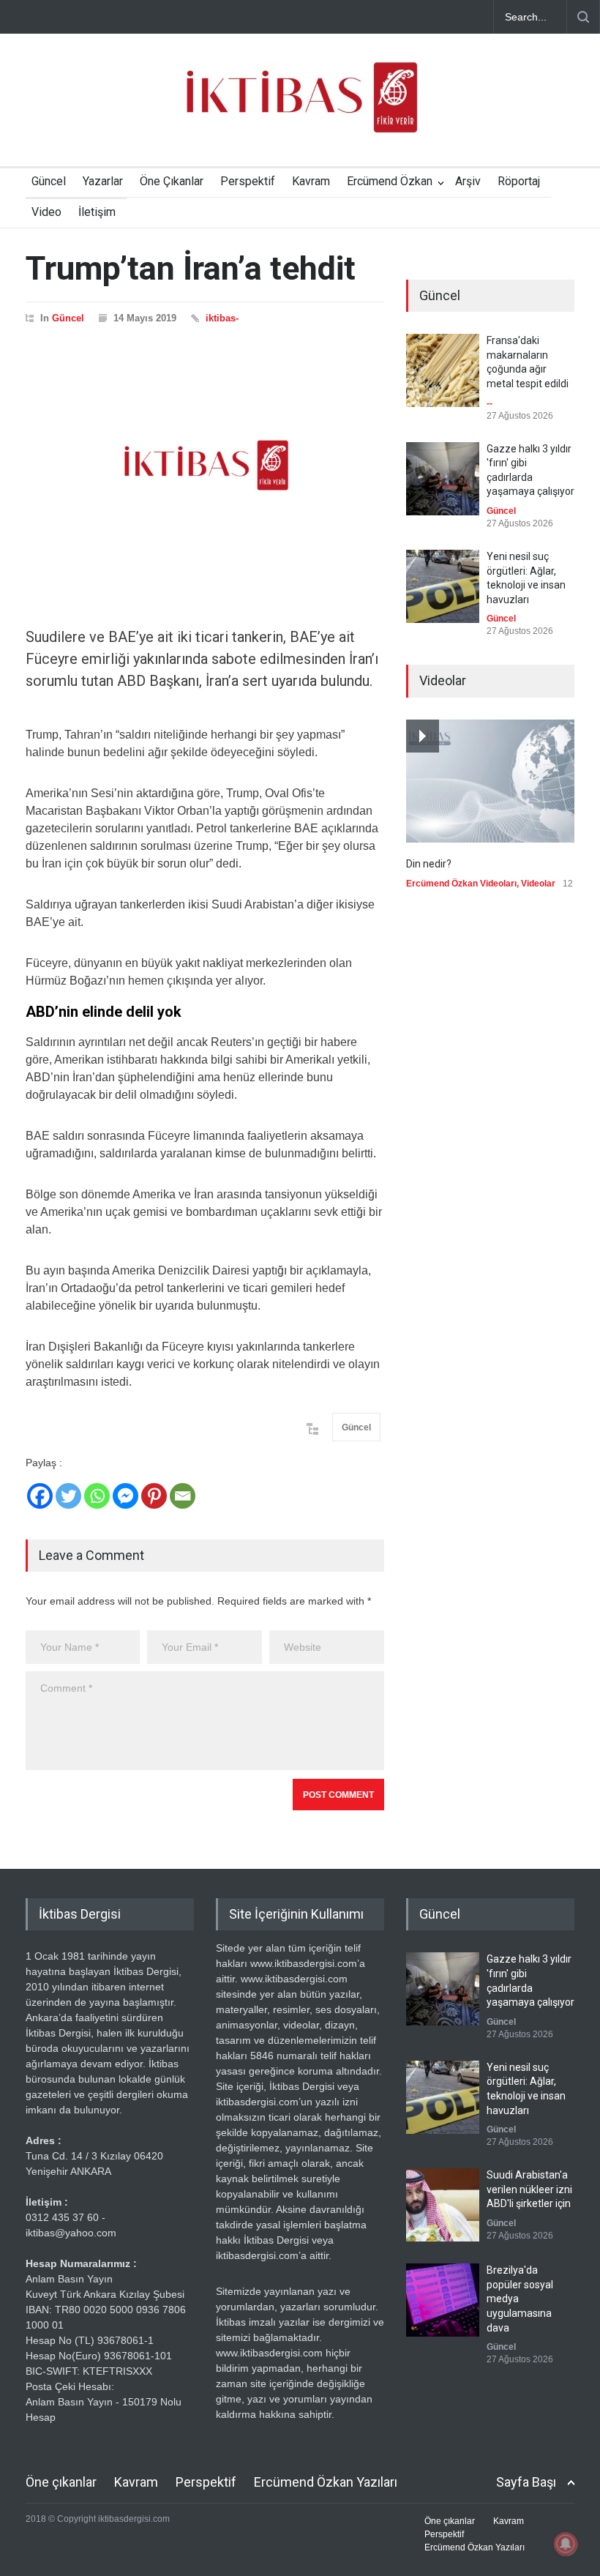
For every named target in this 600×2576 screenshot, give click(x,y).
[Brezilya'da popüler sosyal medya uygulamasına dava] (443, 2300)
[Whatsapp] (97, 1496)
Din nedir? (429, 864)
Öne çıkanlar (61, 2482)
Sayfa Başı (526, 2482)
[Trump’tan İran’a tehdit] (205, 466)
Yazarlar (103, 181)
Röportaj (519, 181)
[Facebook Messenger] (125, 1496)
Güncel (49, 181)
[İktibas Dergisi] (300, 110)
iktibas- (222, 318)
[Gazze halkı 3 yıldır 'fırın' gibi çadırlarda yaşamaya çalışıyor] (443, 479)
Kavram (311, 181)
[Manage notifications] (566, 2544)
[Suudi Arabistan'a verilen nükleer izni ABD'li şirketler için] (443, 2205)
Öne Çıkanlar (172, 181)
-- (490, 403)
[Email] (183, 1496)
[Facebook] (40, 1496)
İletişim (97, 212)
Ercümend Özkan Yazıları (326, 2482)
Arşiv (468, 181)
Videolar (538, 884)
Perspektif (248, 181)
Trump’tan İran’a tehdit (191, 268)
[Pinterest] (154, 1496)
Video (46, 212)
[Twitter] (68, 1496)
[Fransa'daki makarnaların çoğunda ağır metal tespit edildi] (443, 370)
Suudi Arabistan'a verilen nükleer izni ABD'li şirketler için (529, 2189)
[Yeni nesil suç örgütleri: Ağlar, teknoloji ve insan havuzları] (443, 586)
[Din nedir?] (490, 781)
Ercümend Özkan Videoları (461, 884)
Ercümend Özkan (390, 181)
